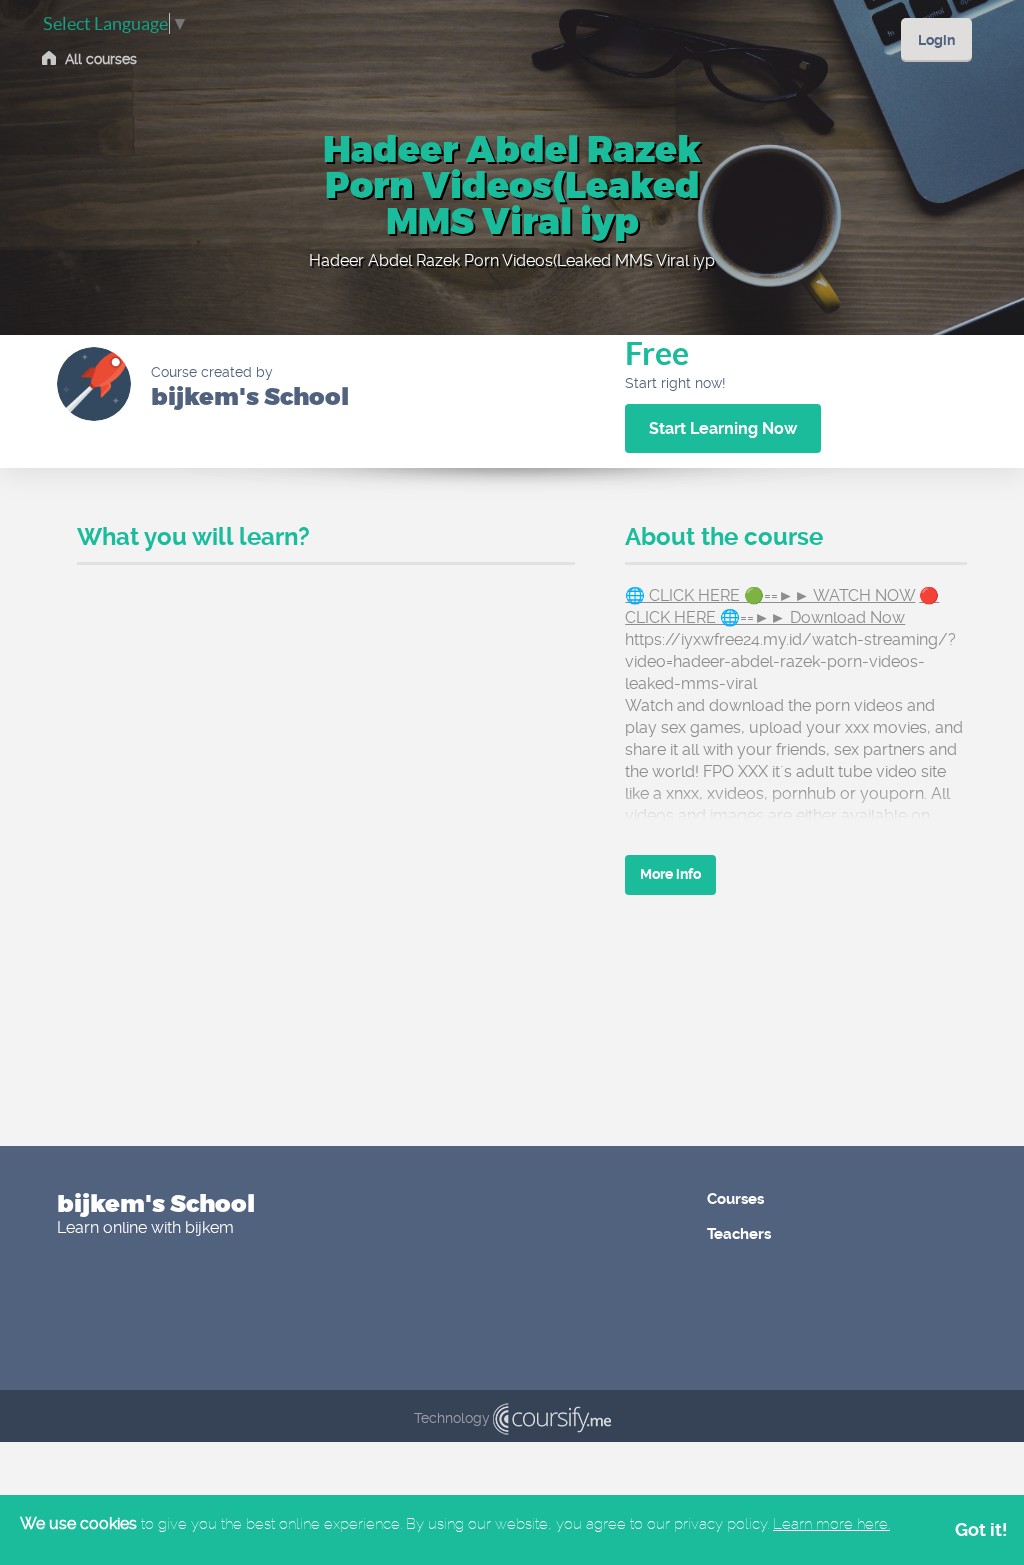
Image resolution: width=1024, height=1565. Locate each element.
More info (670, 874)
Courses (735, 1199)
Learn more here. (831, 1524)
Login (936, 40)
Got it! (981, 1529)
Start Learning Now (723, 428)
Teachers (739, 1234)
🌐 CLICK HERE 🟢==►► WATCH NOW (770, 595)
